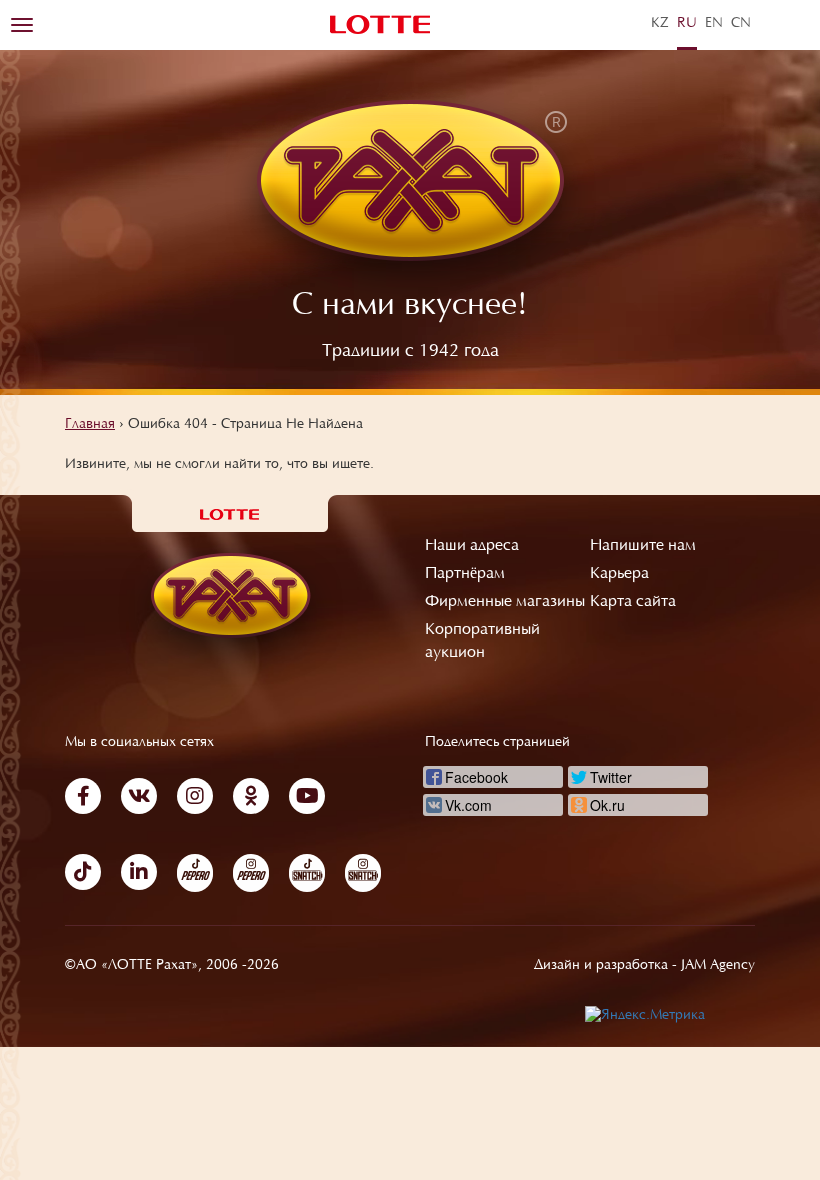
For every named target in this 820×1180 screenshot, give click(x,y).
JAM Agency (718, 966)
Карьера (619, 574)
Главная (90, 425)
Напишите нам (643, 546)
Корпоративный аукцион (482, 641)
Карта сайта (633, 602)
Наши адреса (472, 546)
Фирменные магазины (505, 602)
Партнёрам (465, 574)
